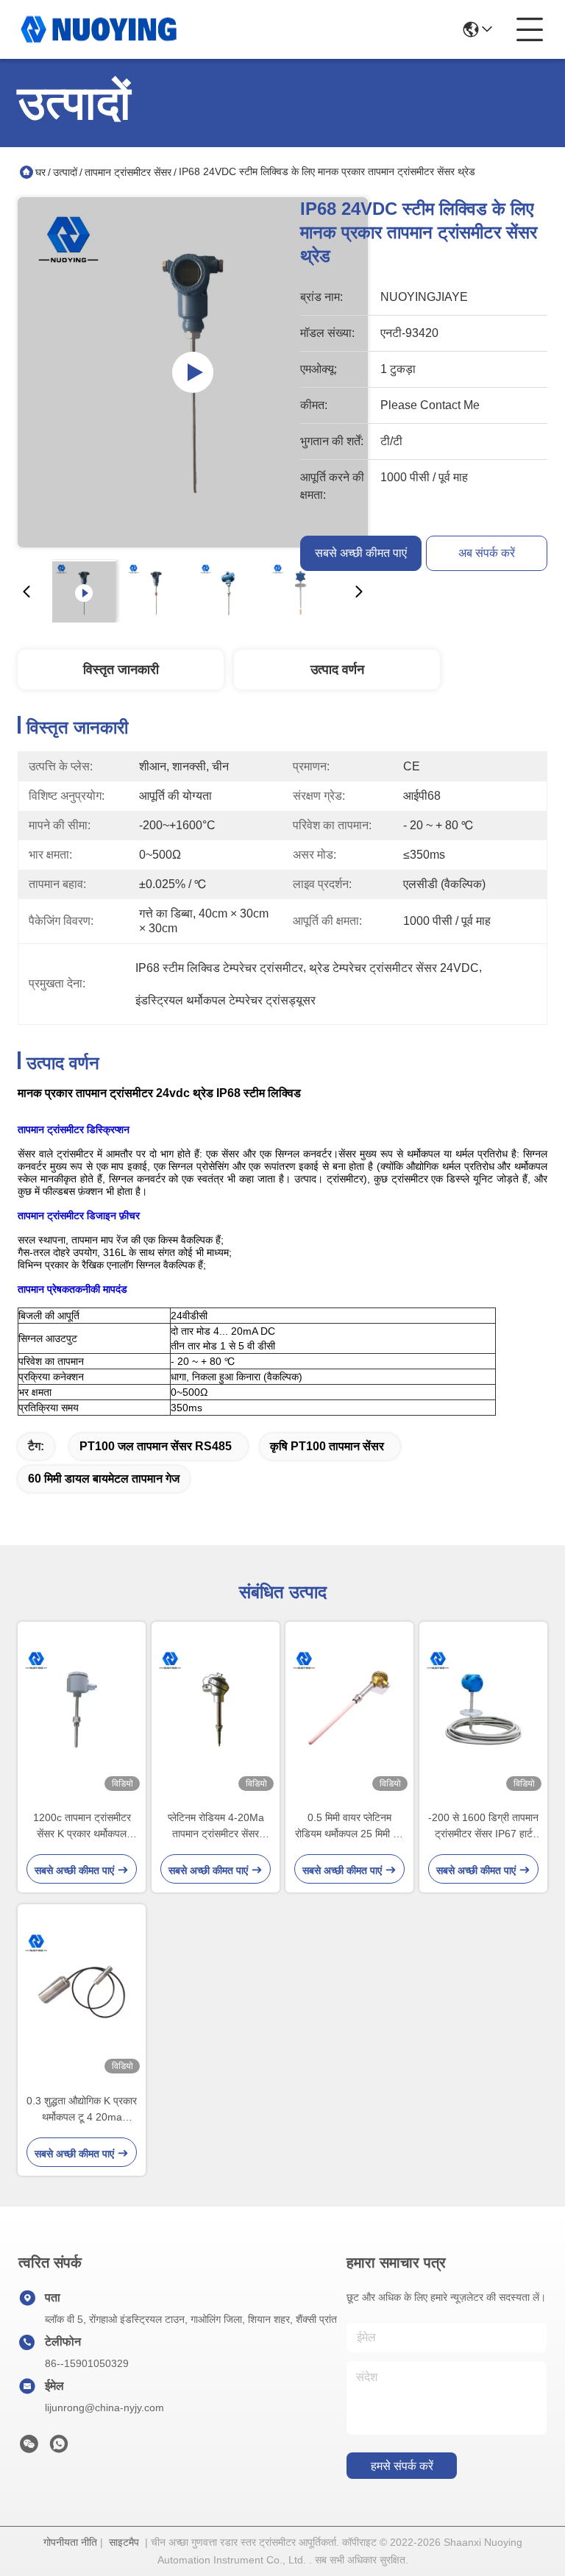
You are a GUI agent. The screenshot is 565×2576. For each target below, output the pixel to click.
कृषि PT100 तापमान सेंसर (327, 1446)
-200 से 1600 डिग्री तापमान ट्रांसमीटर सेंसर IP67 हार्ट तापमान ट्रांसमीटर (483, 1827)
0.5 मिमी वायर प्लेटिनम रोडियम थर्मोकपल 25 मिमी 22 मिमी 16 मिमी (350, 1827)
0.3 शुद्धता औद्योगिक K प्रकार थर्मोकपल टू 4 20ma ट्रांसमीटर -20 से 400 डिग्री (82, 2110)
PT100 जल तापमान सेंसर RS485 (156, 1446)
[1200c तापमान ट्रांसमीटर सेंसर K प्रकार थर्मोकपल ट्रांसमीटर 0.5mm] (82, 1709)
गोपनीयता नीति (70, 2542)
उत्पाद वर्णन (337, 670)
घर (40, 172)
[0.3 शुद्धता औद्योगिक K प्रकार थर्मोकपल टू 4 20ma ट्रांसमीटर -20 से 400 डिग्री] (82, 1992)
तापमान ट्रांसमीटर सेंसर (128, 172)
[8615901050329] (59, 2448)
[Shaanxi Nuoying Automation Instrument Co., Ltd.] (99, 29)
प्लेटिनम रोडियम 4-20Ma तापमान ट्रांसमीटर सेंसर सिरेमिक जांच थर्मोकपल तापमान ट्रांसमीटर (216, 1827)
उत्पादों (65, 172)
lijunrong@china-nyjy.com (104, 2408)
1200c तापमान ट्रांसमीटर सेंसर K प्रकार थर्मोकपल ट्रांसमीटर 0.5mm (82, 1827)
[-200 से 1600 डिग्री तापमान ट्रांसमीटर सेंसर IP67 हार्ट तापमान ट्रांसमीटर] (483, 1709)
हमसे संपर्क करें (402, 2466)
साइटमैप (124, 2542)
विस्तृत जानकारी (121, 670)
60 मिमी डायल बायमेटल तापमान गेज (104, 1479)
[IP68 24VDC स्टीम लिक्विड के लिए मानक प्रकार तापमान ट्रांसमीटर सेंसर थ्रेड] (193, 372)
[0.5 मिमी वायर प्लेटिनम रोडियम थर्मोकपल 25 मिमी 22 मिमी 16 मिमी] (349, 1709)
